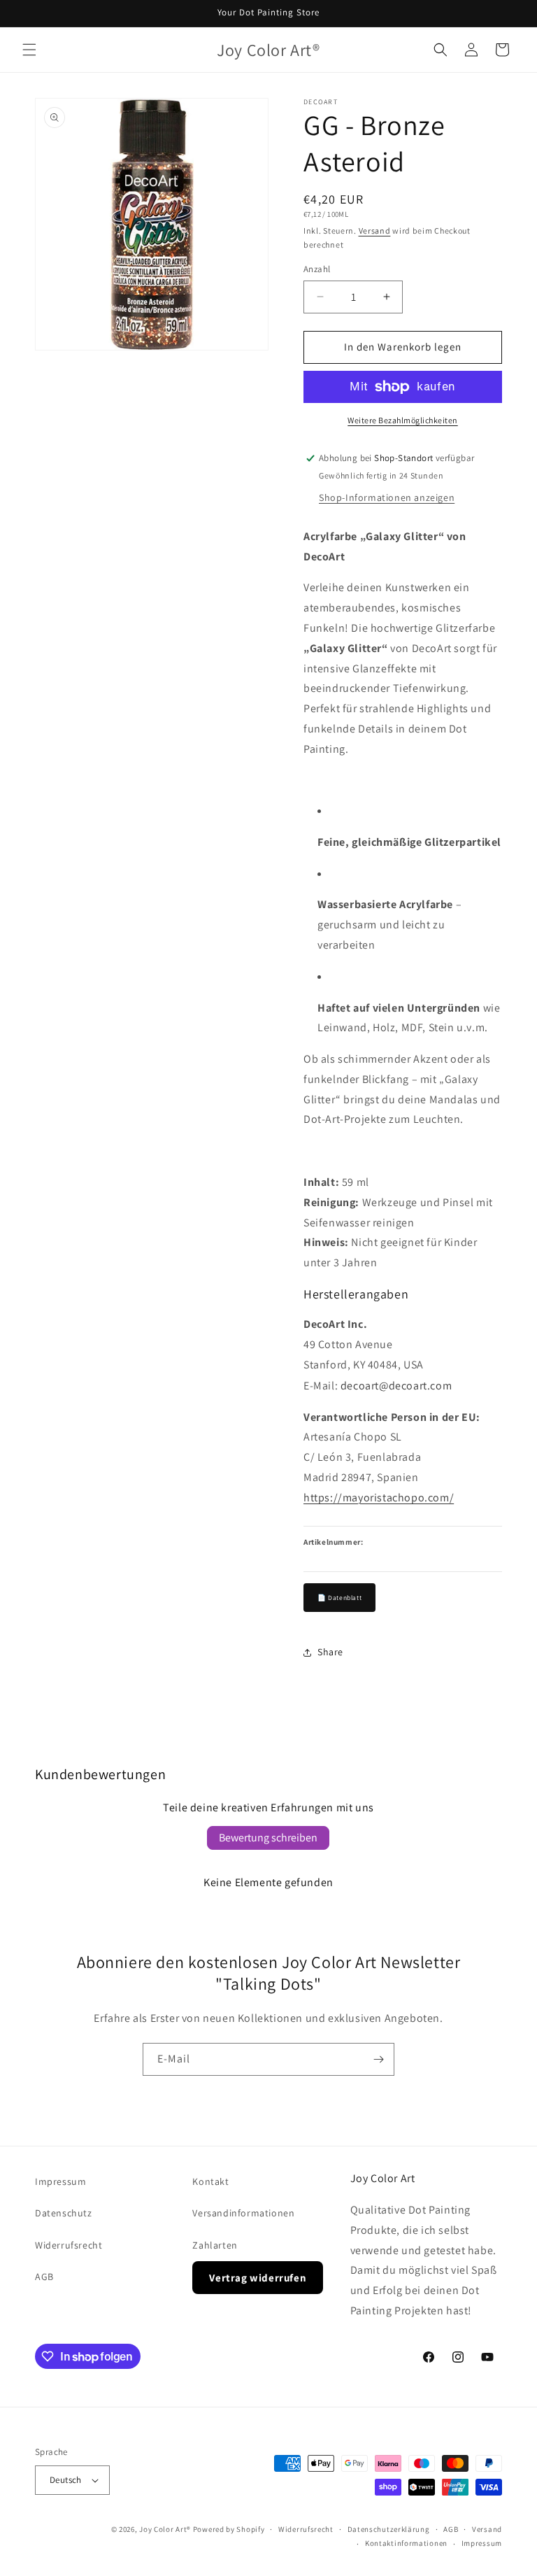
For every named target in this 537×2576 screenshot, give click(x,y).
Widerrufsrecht (69, 2245)
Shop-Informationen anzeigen (387, 497)
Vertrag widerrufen (258, 2278)
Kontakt (210, 2181)
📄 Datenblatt (339, 1598)
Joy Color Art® (165, 2529)
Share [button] (330, 1652)
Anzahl (317, 269)
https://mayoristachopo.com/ (379, 1498)
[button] (29, 50)
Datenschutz (64, 2213)
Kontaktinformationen (406, 2543)
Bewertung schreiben (268, 1838)
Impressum (60, 2181)
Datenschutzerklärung (389, 2529)
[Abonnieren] (378, 2059)
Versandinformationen (243, 2213)
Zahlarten (215, 2245)
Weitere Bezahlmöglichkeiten (403, 420)
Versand (375, 231)
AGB (44, 2277)
